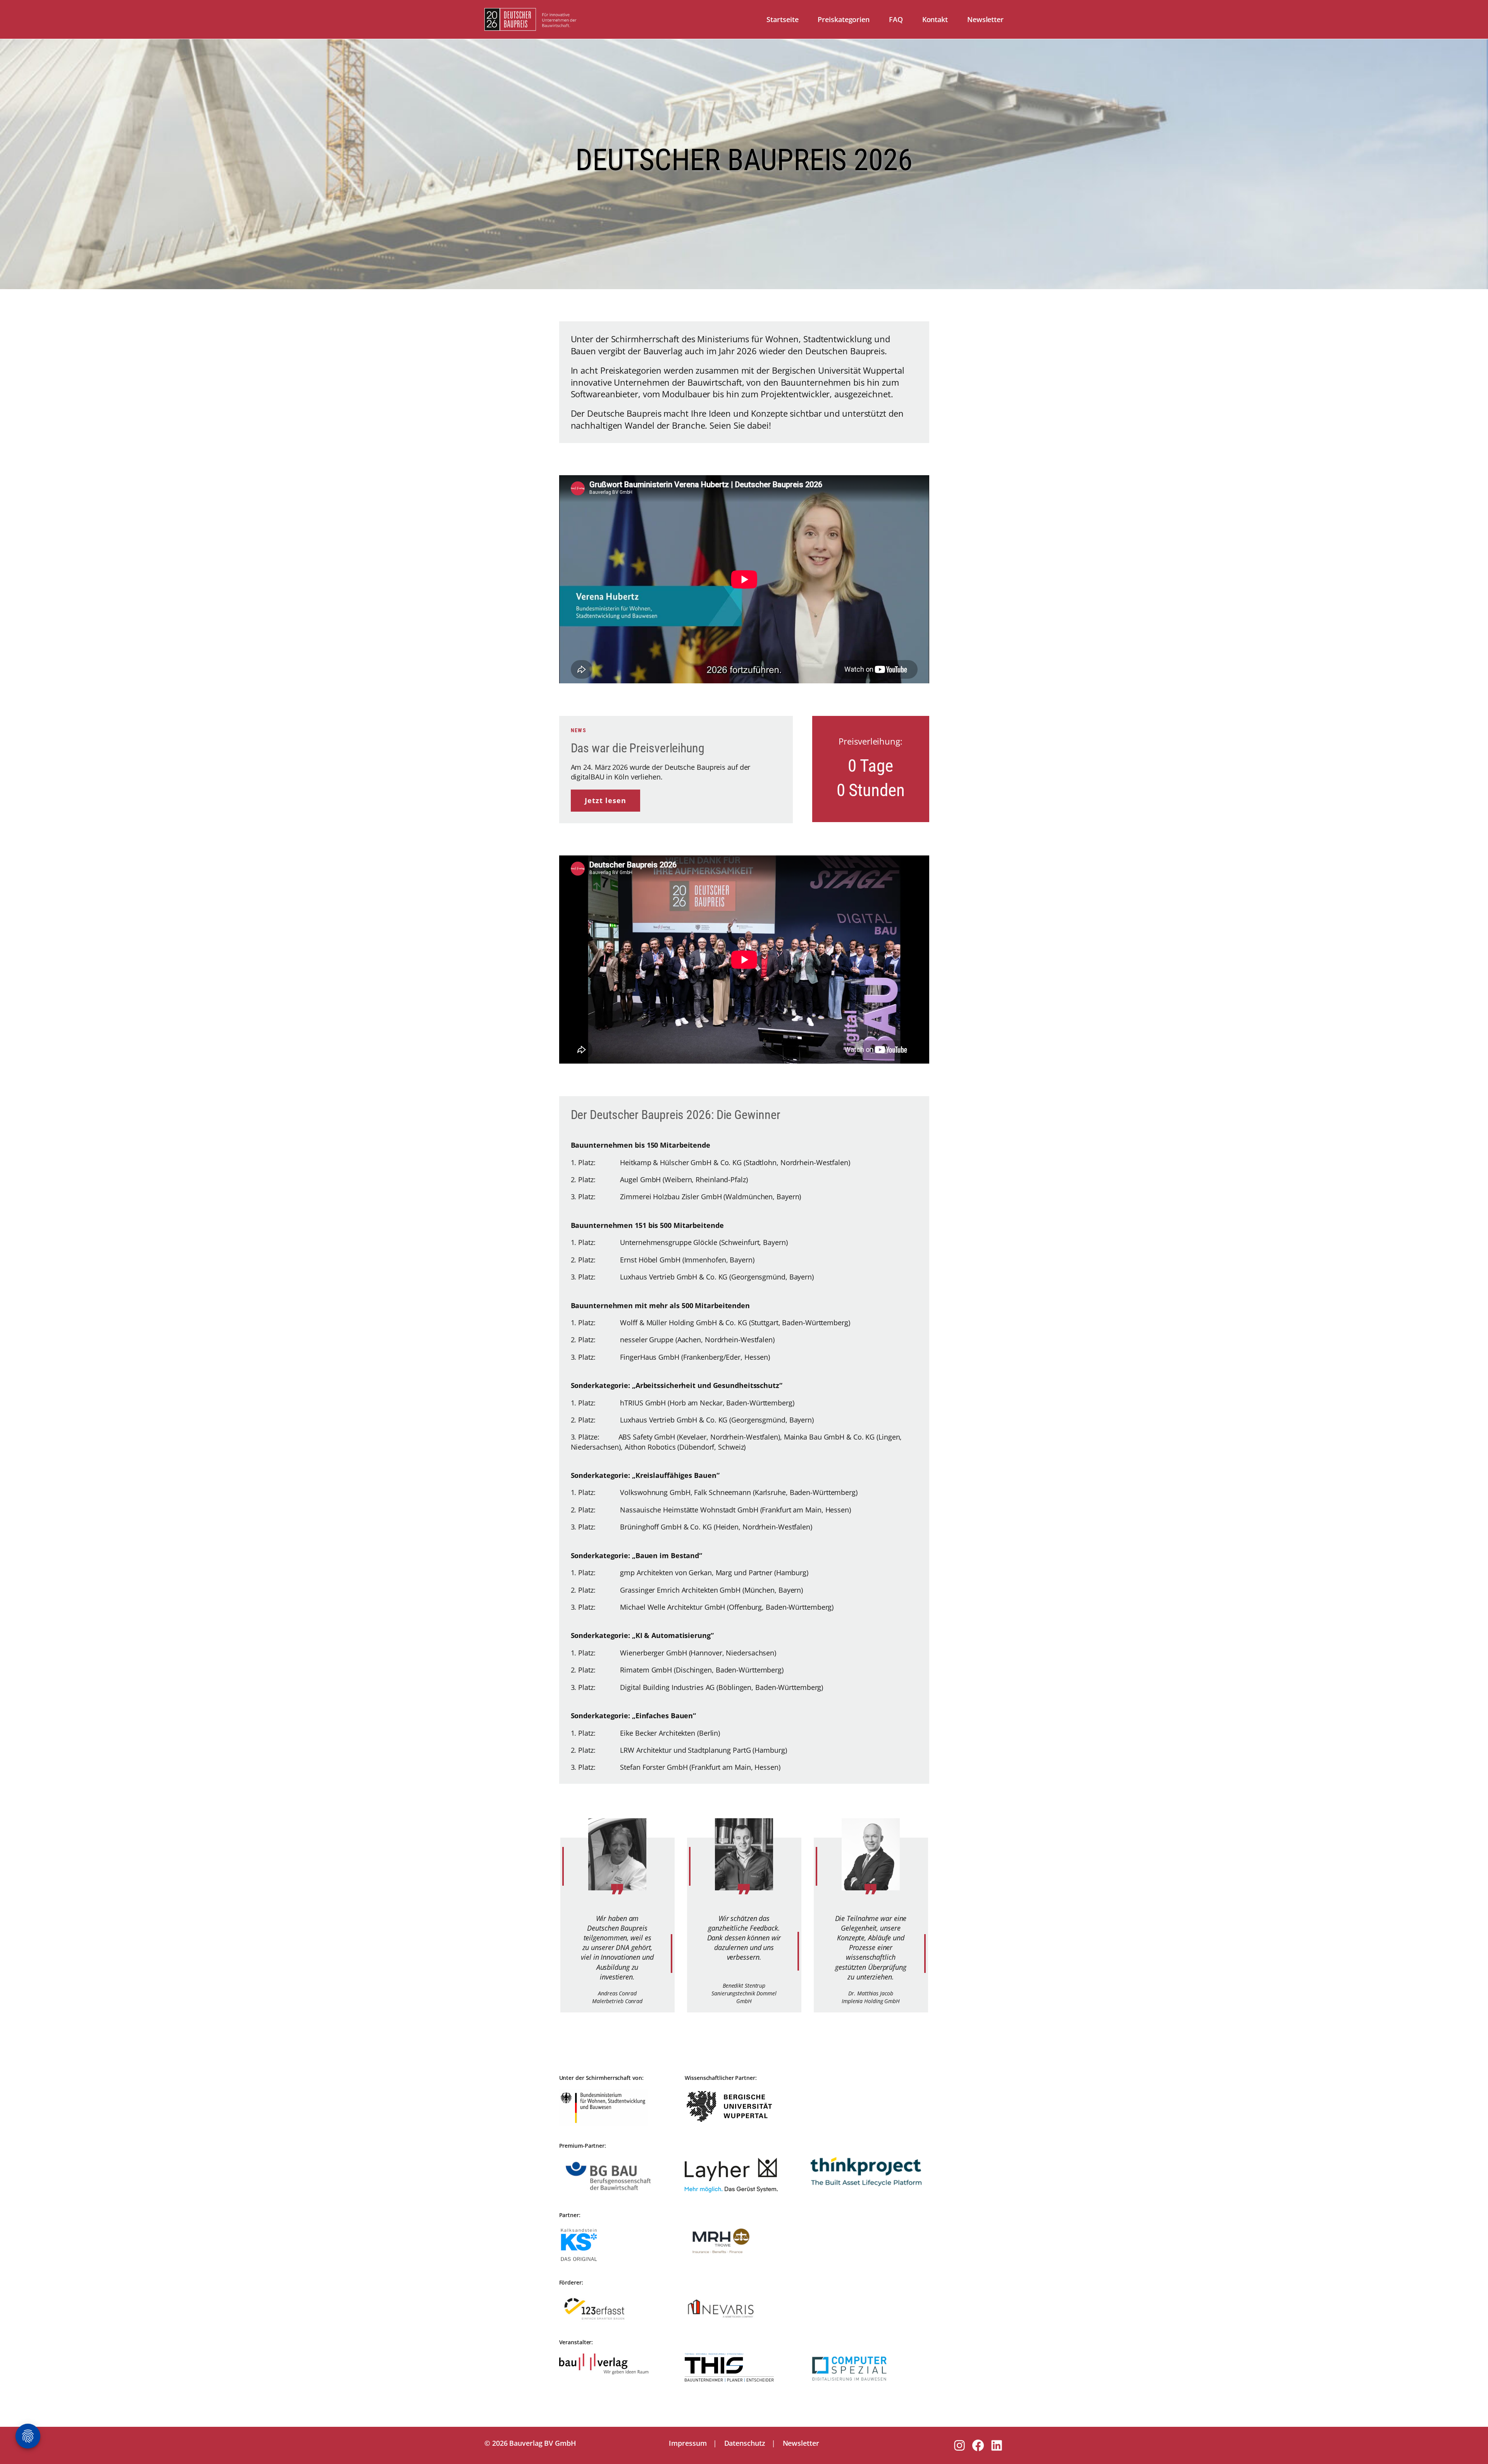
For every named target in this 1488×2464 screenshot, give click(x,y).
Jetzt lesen (605, 800)
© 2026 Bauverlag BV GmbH (530, 2443)
